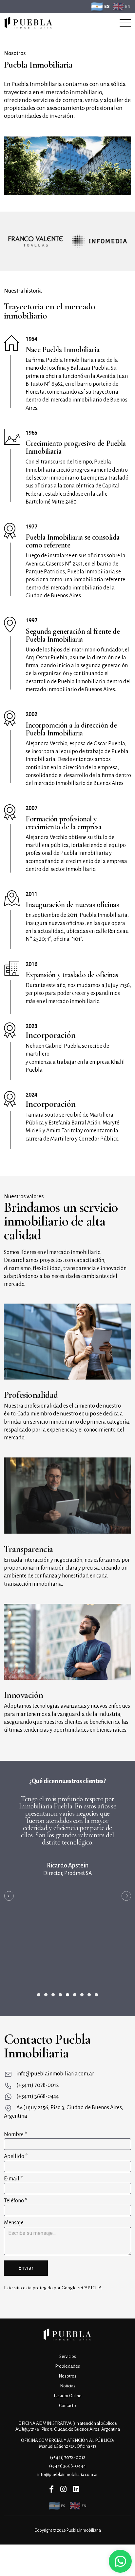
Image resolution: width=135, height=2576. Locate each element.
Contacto (67, 2406)
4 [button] (60, 1995)
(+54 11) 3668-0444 (38, 2096)
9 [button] (96, 1995)
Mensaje (14, 2223)
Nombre (15, 2134)
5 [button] (67, 1995)
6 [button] (75, 1995)
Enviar (26, 2268)
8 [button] (89, 1995)
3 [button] (53, 1995)
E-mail (13, 2179)
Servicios (68, 2356)
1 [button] (39, 1995)
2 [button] (46, 1995)
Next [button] (126, 1896)
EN (128, 7)
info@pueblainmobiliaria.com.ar (55, 2074)
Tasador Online (67, 2396)
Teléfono (16, 2201)
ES (107, 6)
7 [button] (82, 1995)
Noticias (68, 2386)
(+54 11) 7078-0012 (38, 2085)
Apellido (16, 2156)
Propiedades (67, 2366)
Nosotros (67, 2376)
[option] (41, 241)
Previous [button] (9, 1896)
